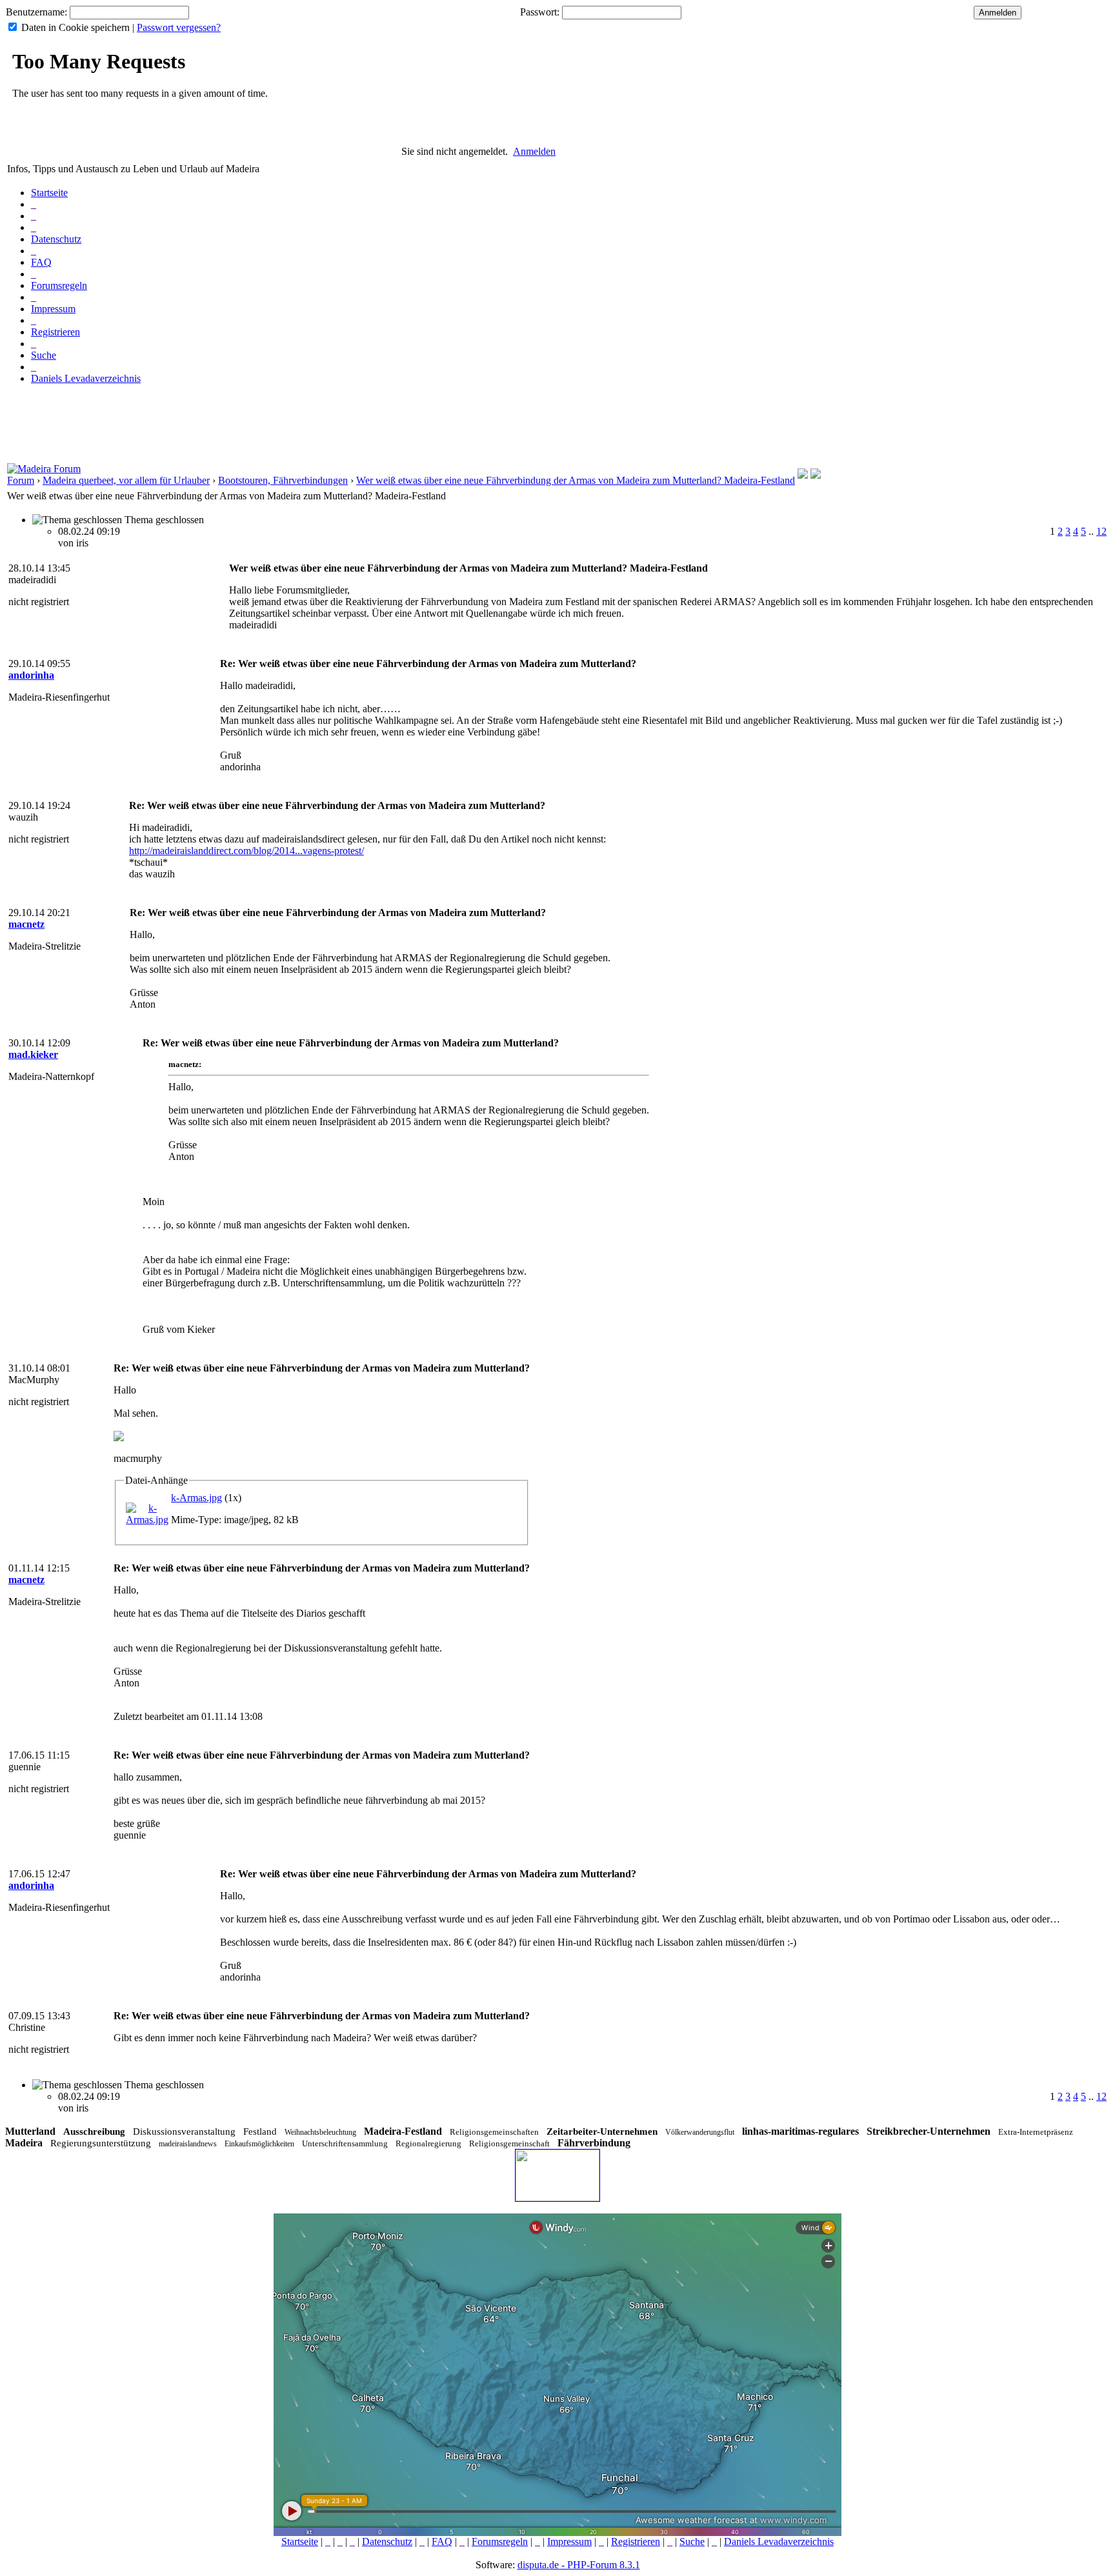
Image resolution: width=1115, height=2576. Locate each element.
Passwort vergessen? (179, 27)
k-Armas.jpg (196, 1498)
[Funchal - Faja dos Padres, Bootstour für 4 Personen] (816, 475)
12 (1101, 531)
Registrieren (55, 332)
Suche (44, 355)
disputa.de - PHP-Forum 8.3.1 (579, 2565)
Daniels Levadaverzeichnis (86, 378)
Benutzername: (36, 12)
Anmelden (534, 151)
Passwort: (540, 12)
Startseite (49, 193)
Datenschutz (56, 239)
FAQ (41, 262)
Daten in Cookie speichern (75, 27)
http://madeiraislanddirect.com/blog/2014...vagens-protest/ (246, 851)
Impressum (53, 309)
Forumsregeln (59, 285)
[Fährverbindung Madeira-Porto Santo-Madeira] (803, 475)
